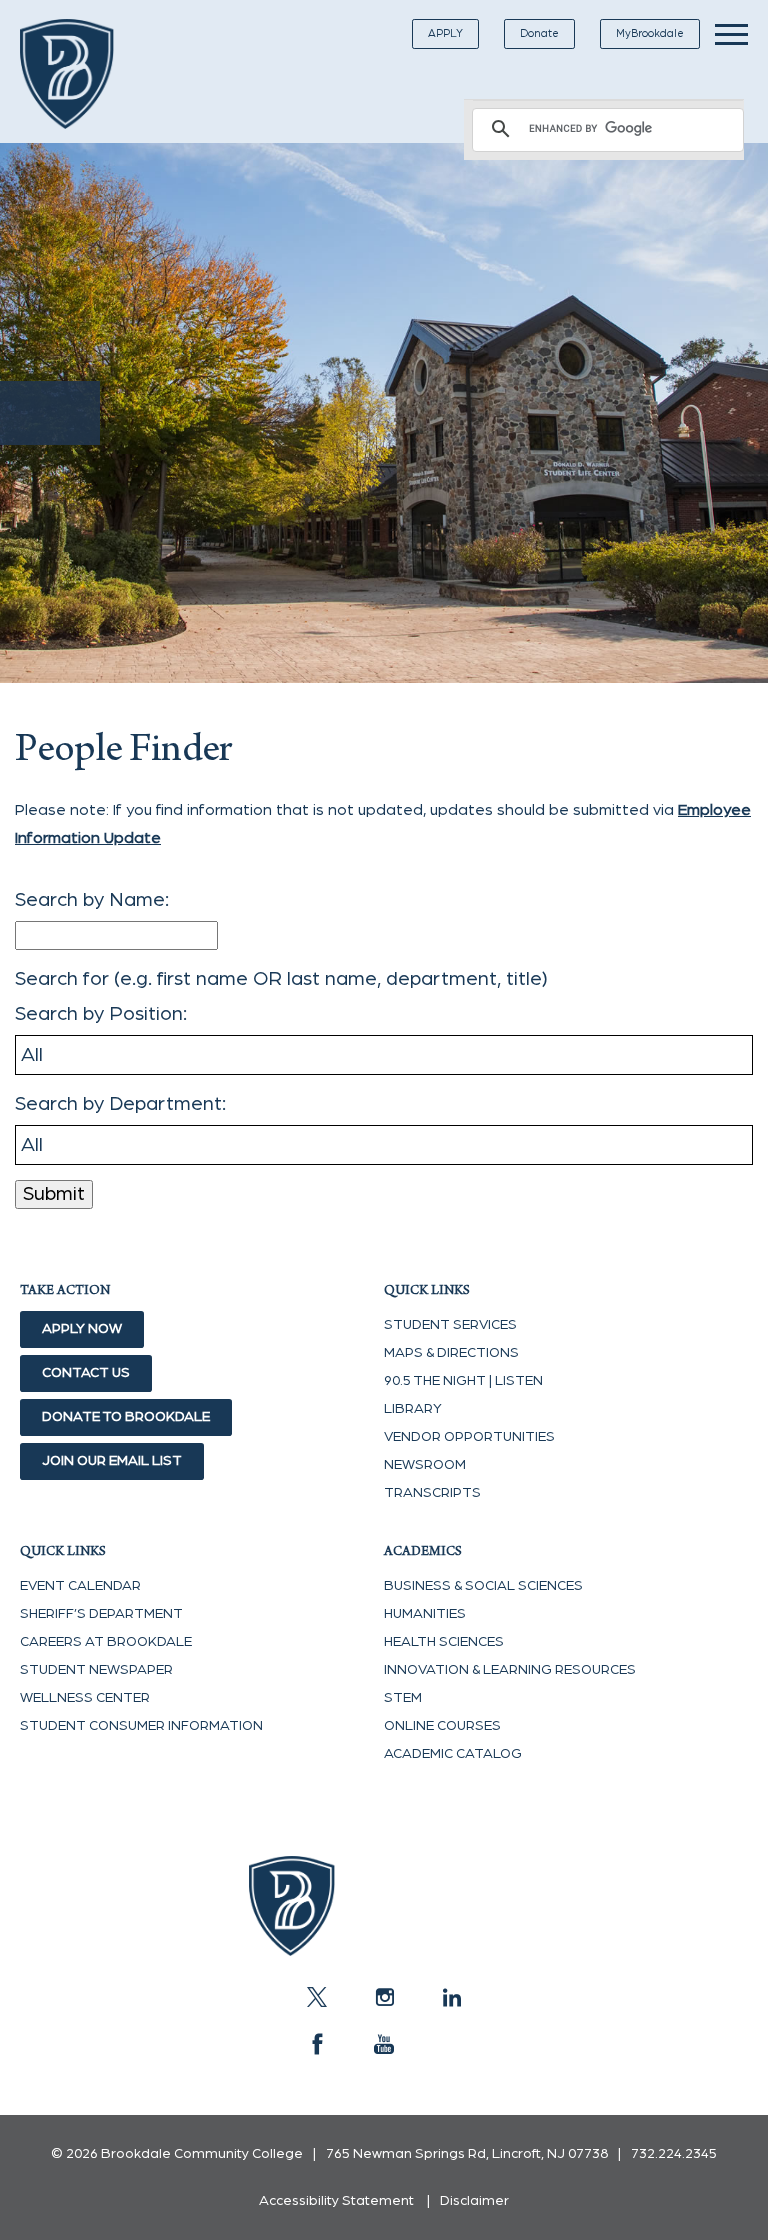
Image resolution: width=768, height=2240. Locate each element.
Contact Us (86, 1373)
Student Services (450, 1325)
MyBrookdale (650, 33)
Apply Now (82, 1329)
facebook (317, 2044)
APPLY (445, 33)
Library (413, 1409)
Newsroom (425, 1465)
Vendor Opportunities (469, 1437)
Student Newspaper (96, 1670)
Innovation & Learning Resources (510, 1670)
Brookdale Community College (82, 74)
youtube (384, 2044)
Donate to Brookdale (126, 1417)
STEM (403, 1698)
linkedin (451, 1997)
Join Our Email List (112, 1461)
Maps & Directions (451, 1353)
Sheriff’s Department (101, 1614)
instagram (384, 1997)
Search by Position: (101, 1014)
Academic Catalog (453, 1754)
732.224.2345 (674, 2154)
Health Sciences (444, 1642)
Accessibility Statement (336, 2201)
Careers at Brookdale (106, 1642)
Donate (539, 33)
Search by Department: (120, 1104)
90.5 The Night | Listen (463, 1381)
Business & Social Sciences (483, 1586)
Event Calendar (80, 1586)
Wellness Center (85, 1698)
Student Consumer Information (141, 1726)
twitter (317, 1997)
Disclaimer (474, 2201)
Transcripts (432, 1493)
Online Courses (442, 1726)
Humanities (425, 1614)
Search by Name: (92, 900)
